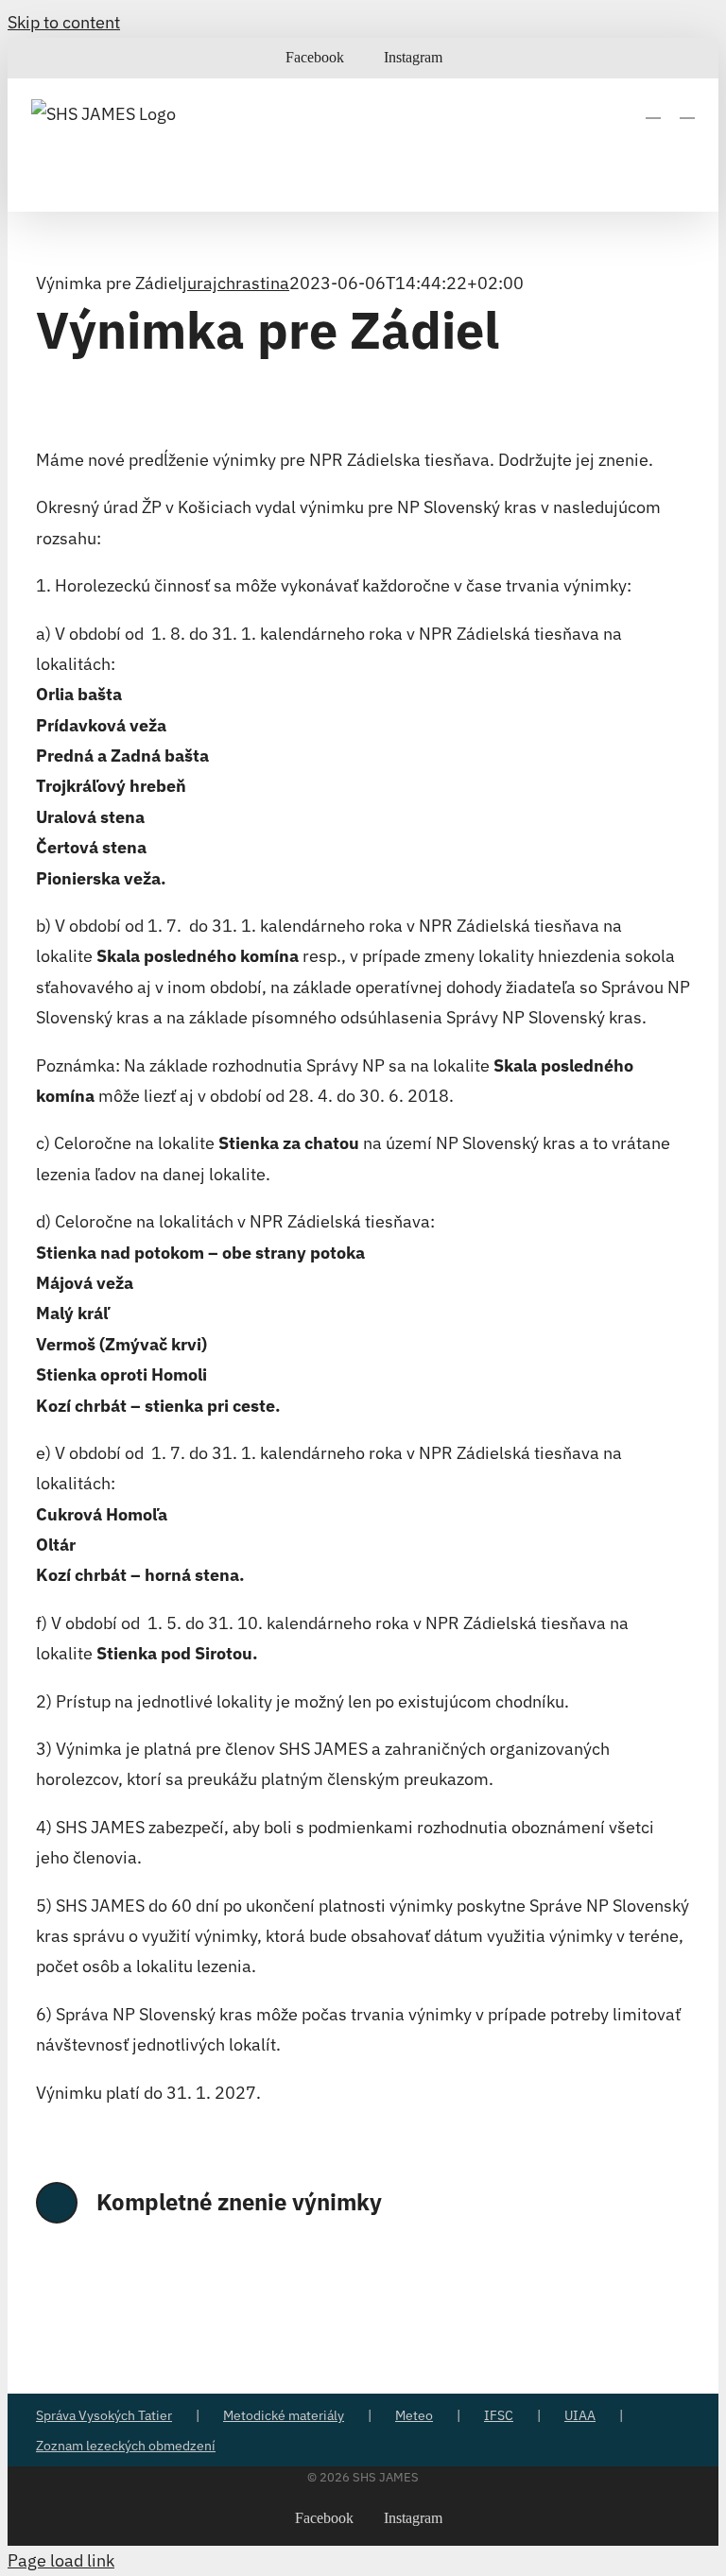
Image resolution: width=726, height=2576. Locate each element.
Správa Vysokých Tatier (104, 2415)
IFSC (499, 2415)
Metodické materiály (284, 2415)
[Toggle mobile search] (653, 109)
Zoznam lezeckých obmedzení (126, 2446)
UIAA (580, 2415)
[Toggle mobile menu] (687, 109)
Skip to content (64, 22)
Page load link (61, 2560)
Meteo (414, 2415)
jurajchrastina (236, 283)
